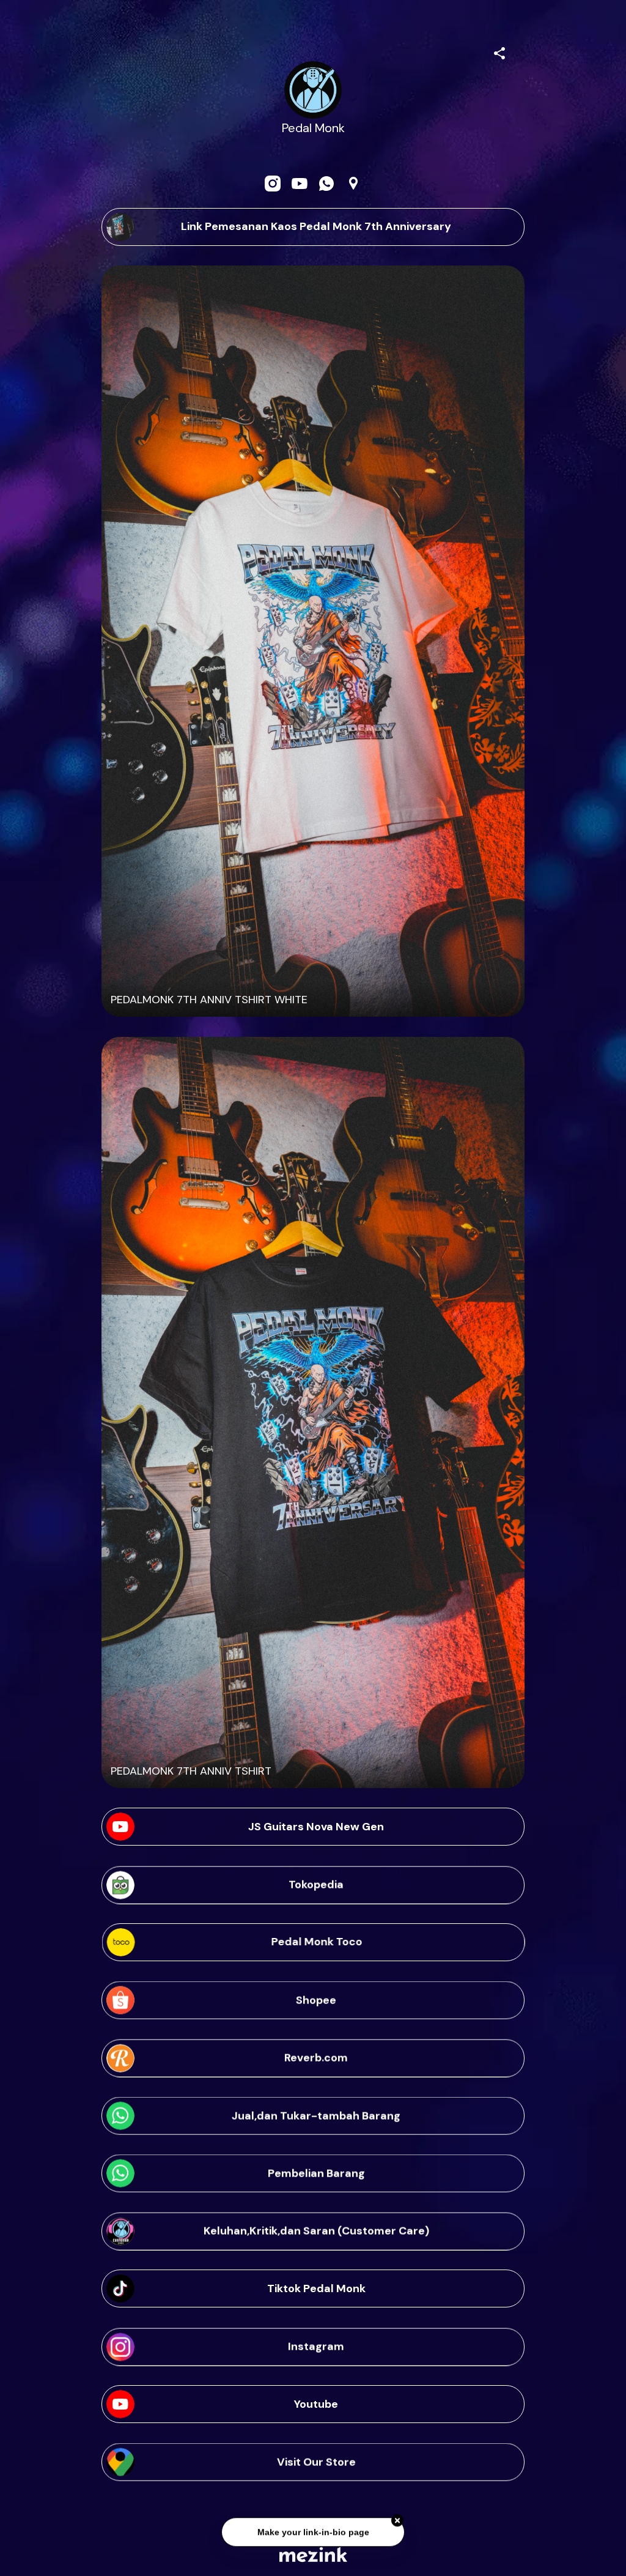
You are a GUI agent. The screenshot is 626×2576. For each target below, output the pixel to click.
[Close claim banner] (397, 2516)
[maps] (353, 184)
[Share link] (499, 51)
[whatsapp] (326, 184)
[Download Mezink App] (313, 2554)
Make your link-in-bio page (313, 2527)
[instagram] (273, 184)
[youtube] (300, 184)
